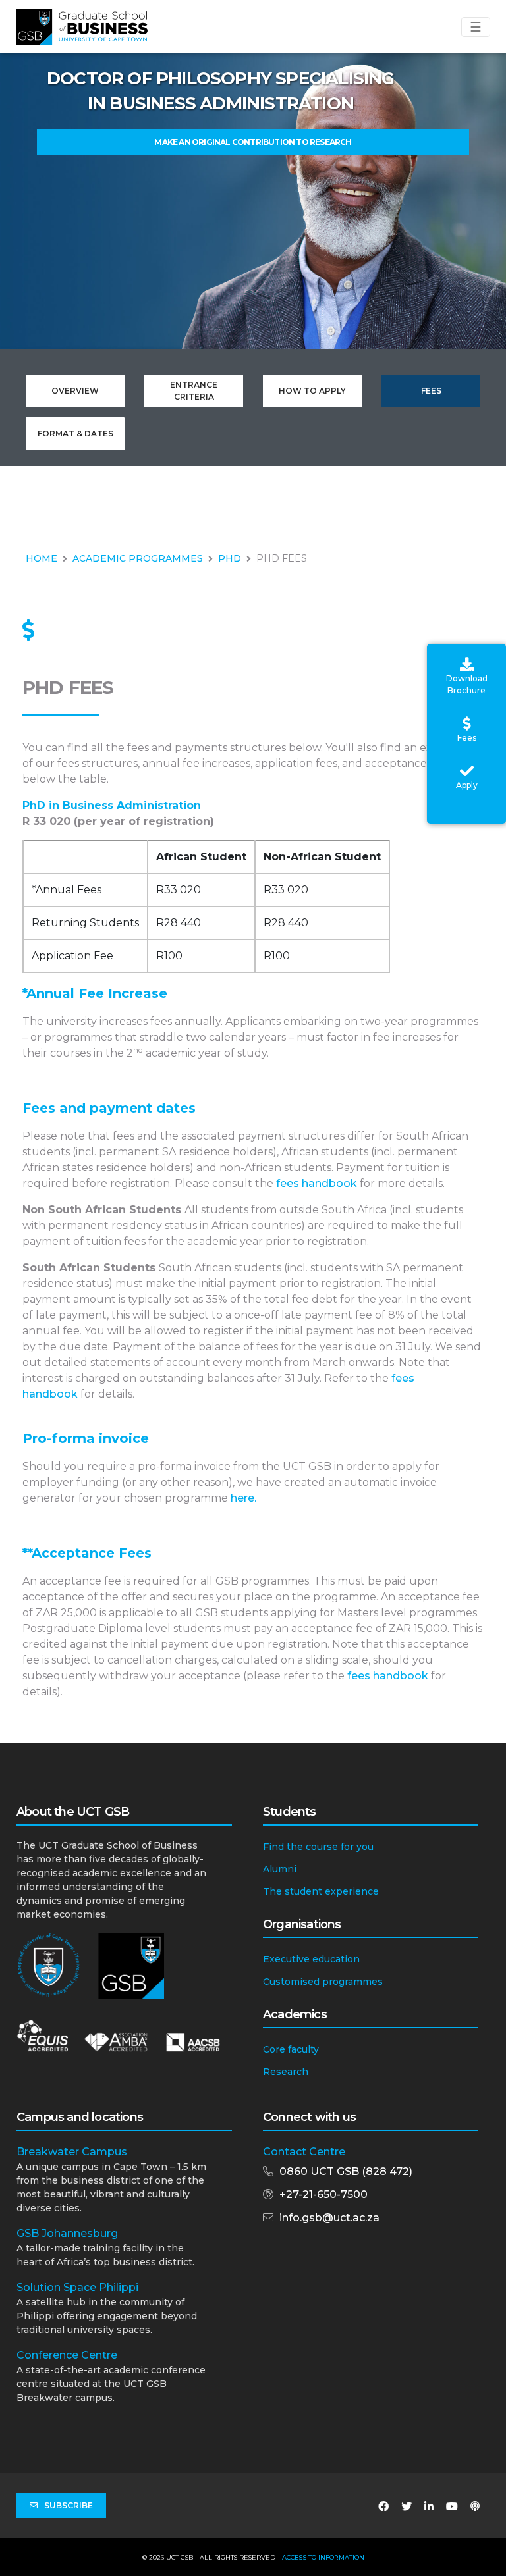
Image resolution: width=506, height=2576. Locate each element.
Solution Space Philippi (77, 2287)
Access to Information (323, 2557)
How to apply (312, 391)
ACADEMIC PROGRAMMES (138, 558)
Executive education (311, 1959)
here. (243, 1498)
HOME (42, 558)
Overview (75, 391)
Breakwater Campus (72, 2152)
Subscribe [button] (69, 2505)
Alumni (280, 1869)
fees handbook (317, 1183)
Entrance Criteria (194, 391)
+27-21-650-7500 (323, 2195)
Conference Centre (67, 2355)
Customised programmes (323, 1982)
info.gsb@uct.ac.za (329, 2218)
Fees (431, 391)
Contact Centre (304, 2152)
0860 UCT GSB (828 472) (346, 2171)
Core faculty (291, 2049)
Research (286, 2072)
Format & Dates (75, 434)
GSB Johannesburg (67, 2233)
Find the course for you (318, 1847)
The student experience (321, 1891)
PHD (230, 558)
